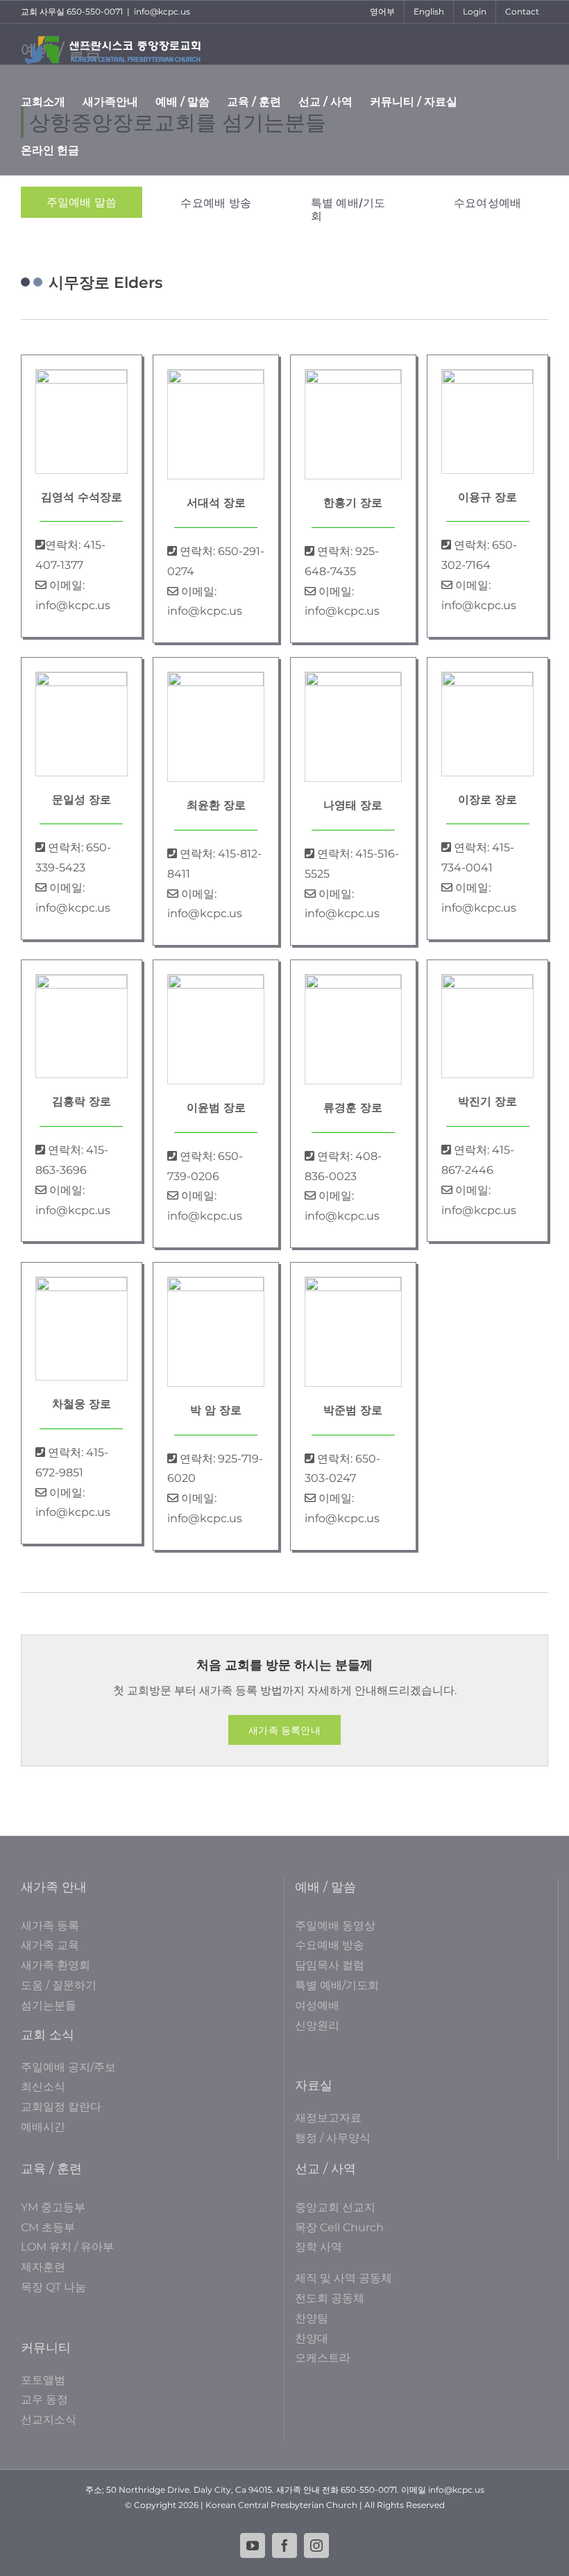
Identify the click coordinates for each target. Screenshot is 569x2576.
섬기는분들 (49, 2005)
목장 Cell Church (339, 2227)
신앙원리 (317, 2025)
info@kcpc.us (162, 11)
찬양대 (312, 2338)
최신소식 (43, 2087)
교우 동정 (44, 2399)
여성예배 (317, 2005)
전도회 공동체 (330, 2298)
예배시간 (43, 2127)
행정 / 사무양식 (333, 2138)
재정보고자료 (328, 2118)
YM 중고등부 (53, 2207)
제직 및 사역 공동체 (343, 2278)
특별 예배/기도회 (337, 1985)
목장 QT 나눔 (53, 2287)
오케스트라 (323, 2358)
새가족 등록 (50, 1926)
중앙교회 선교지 (335, 2207)
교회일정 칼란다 (61, 2107)
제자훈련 (43, 2267)
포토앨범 (43, 2380)
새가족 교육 (50, 1945)
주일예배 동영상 (335, 1926)
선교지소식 (49, 2420)
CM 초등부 (48, 2227)
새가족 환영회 (56, 1965)
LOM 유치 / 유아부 (67, 2247)
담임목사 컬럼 (330, 1965)
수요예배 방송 (330, 1945)
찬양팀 (312, 2318)
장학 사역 (319, 2247)
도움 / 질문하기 (59, 1985)
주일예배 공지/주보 (68, 2067)
